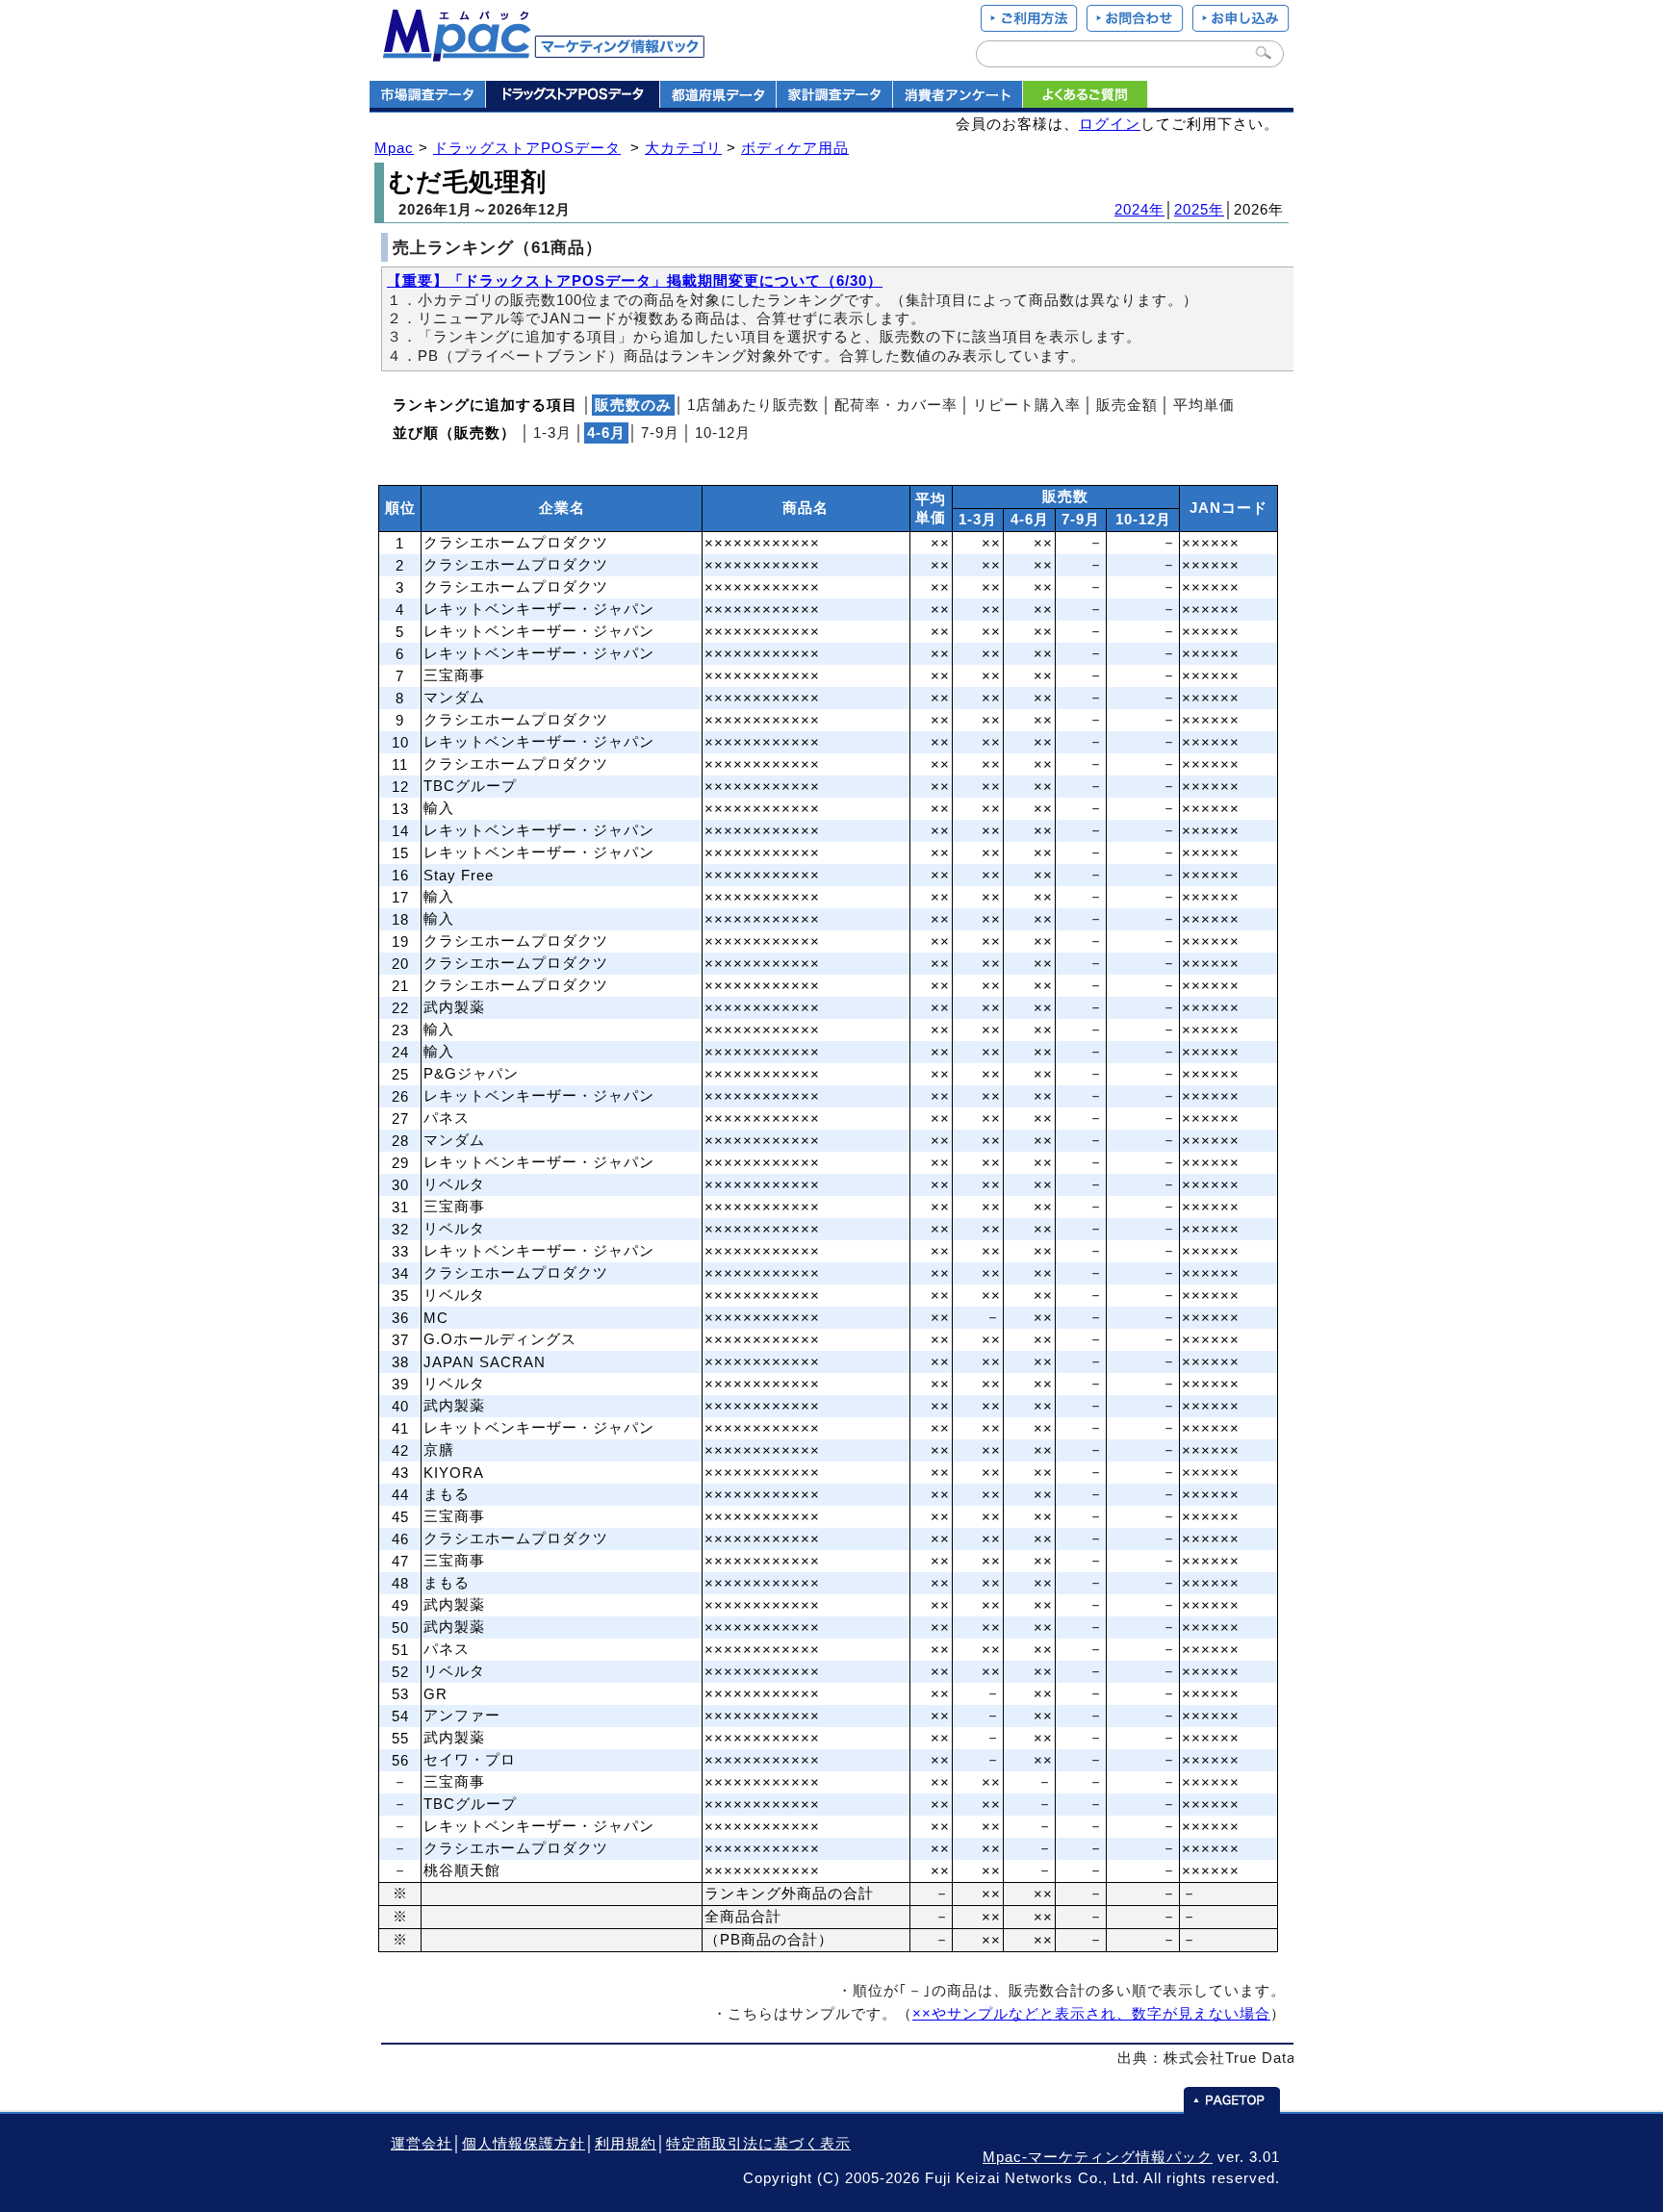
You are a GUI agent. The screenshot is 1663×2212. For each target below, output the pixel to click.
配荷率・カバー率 (896, 405)
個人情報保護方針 (524, 2144)
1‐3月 (552, 433)
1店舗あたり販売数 (753, 405)
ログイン (1110, 124)
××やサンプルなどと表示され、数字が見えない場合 (1091, 2014)
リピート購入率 (1027, 405)
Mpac (394, 148)
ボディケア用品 (795, 148)
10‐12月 (723, 433)
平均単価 (1204, 405)
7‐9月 (660, 433)
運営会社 (422, 2144)
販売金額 (1127, 405)
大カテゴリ (683, 148)
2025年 (1199, 210)
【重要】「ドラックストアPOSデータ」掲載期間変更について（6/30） (635, 281)
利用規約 (626, 2144)
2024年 (1139, 210)
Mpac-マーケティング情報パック (1098, 2157)
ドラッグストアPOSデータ (527, 148)
